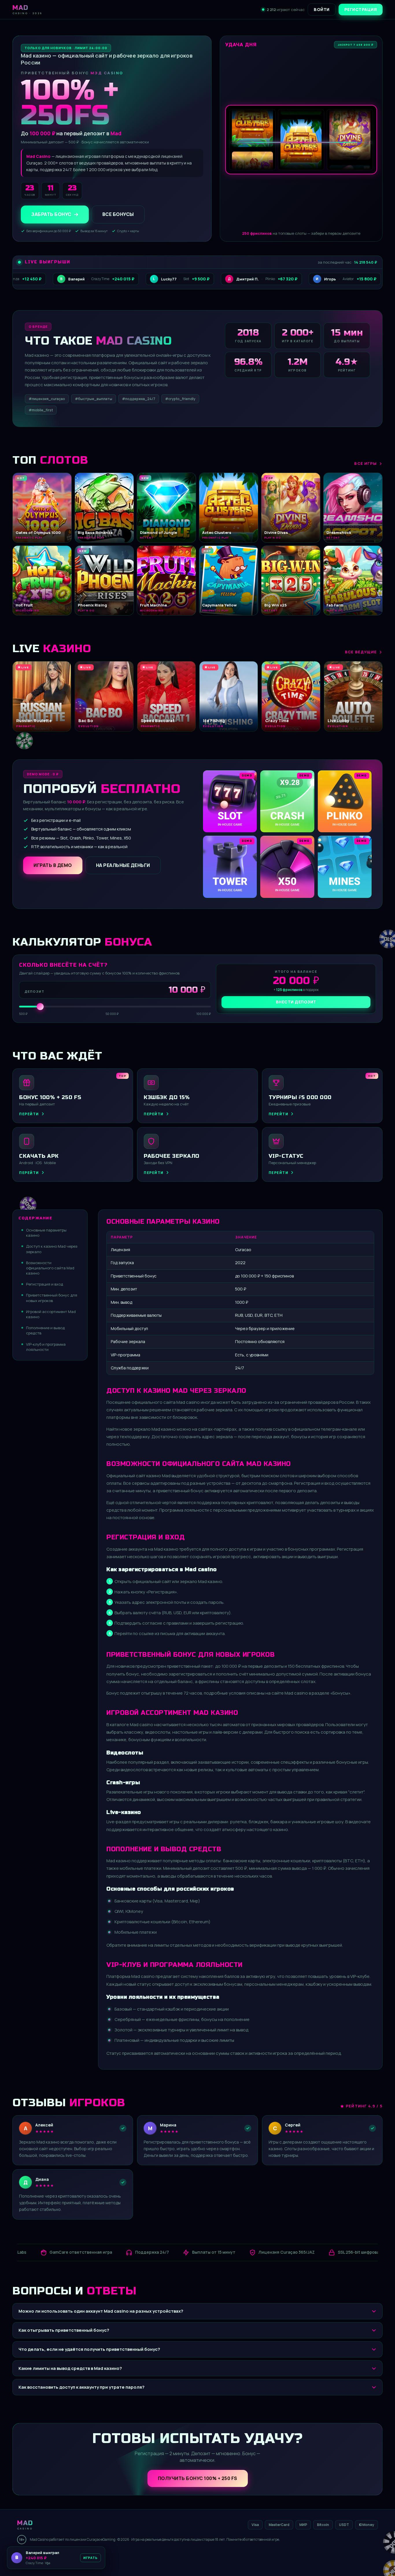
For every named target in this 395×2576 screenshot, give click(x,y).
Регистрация (361, 9)
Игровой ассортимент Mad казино (51, 1314)
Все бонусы (118, 214)
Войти (322, 9)
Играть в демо (53, 865)
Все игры (366, 463)
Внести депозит (296, 1002)
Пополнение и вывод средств (45, 1330)
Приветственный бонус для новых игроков (52, 1298)
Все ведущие (361, 652)
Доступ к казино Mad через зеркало (52, 1249)
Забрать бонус (51, 214)
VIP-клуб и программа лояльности (46, 1347)
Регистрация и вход (45, 1284)
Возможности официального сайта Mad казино (50, 1268)
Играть (91, 2558)
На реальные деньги (123, 865)
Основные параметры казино (46, 1233)
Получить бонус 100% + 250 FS (198, 2478)
